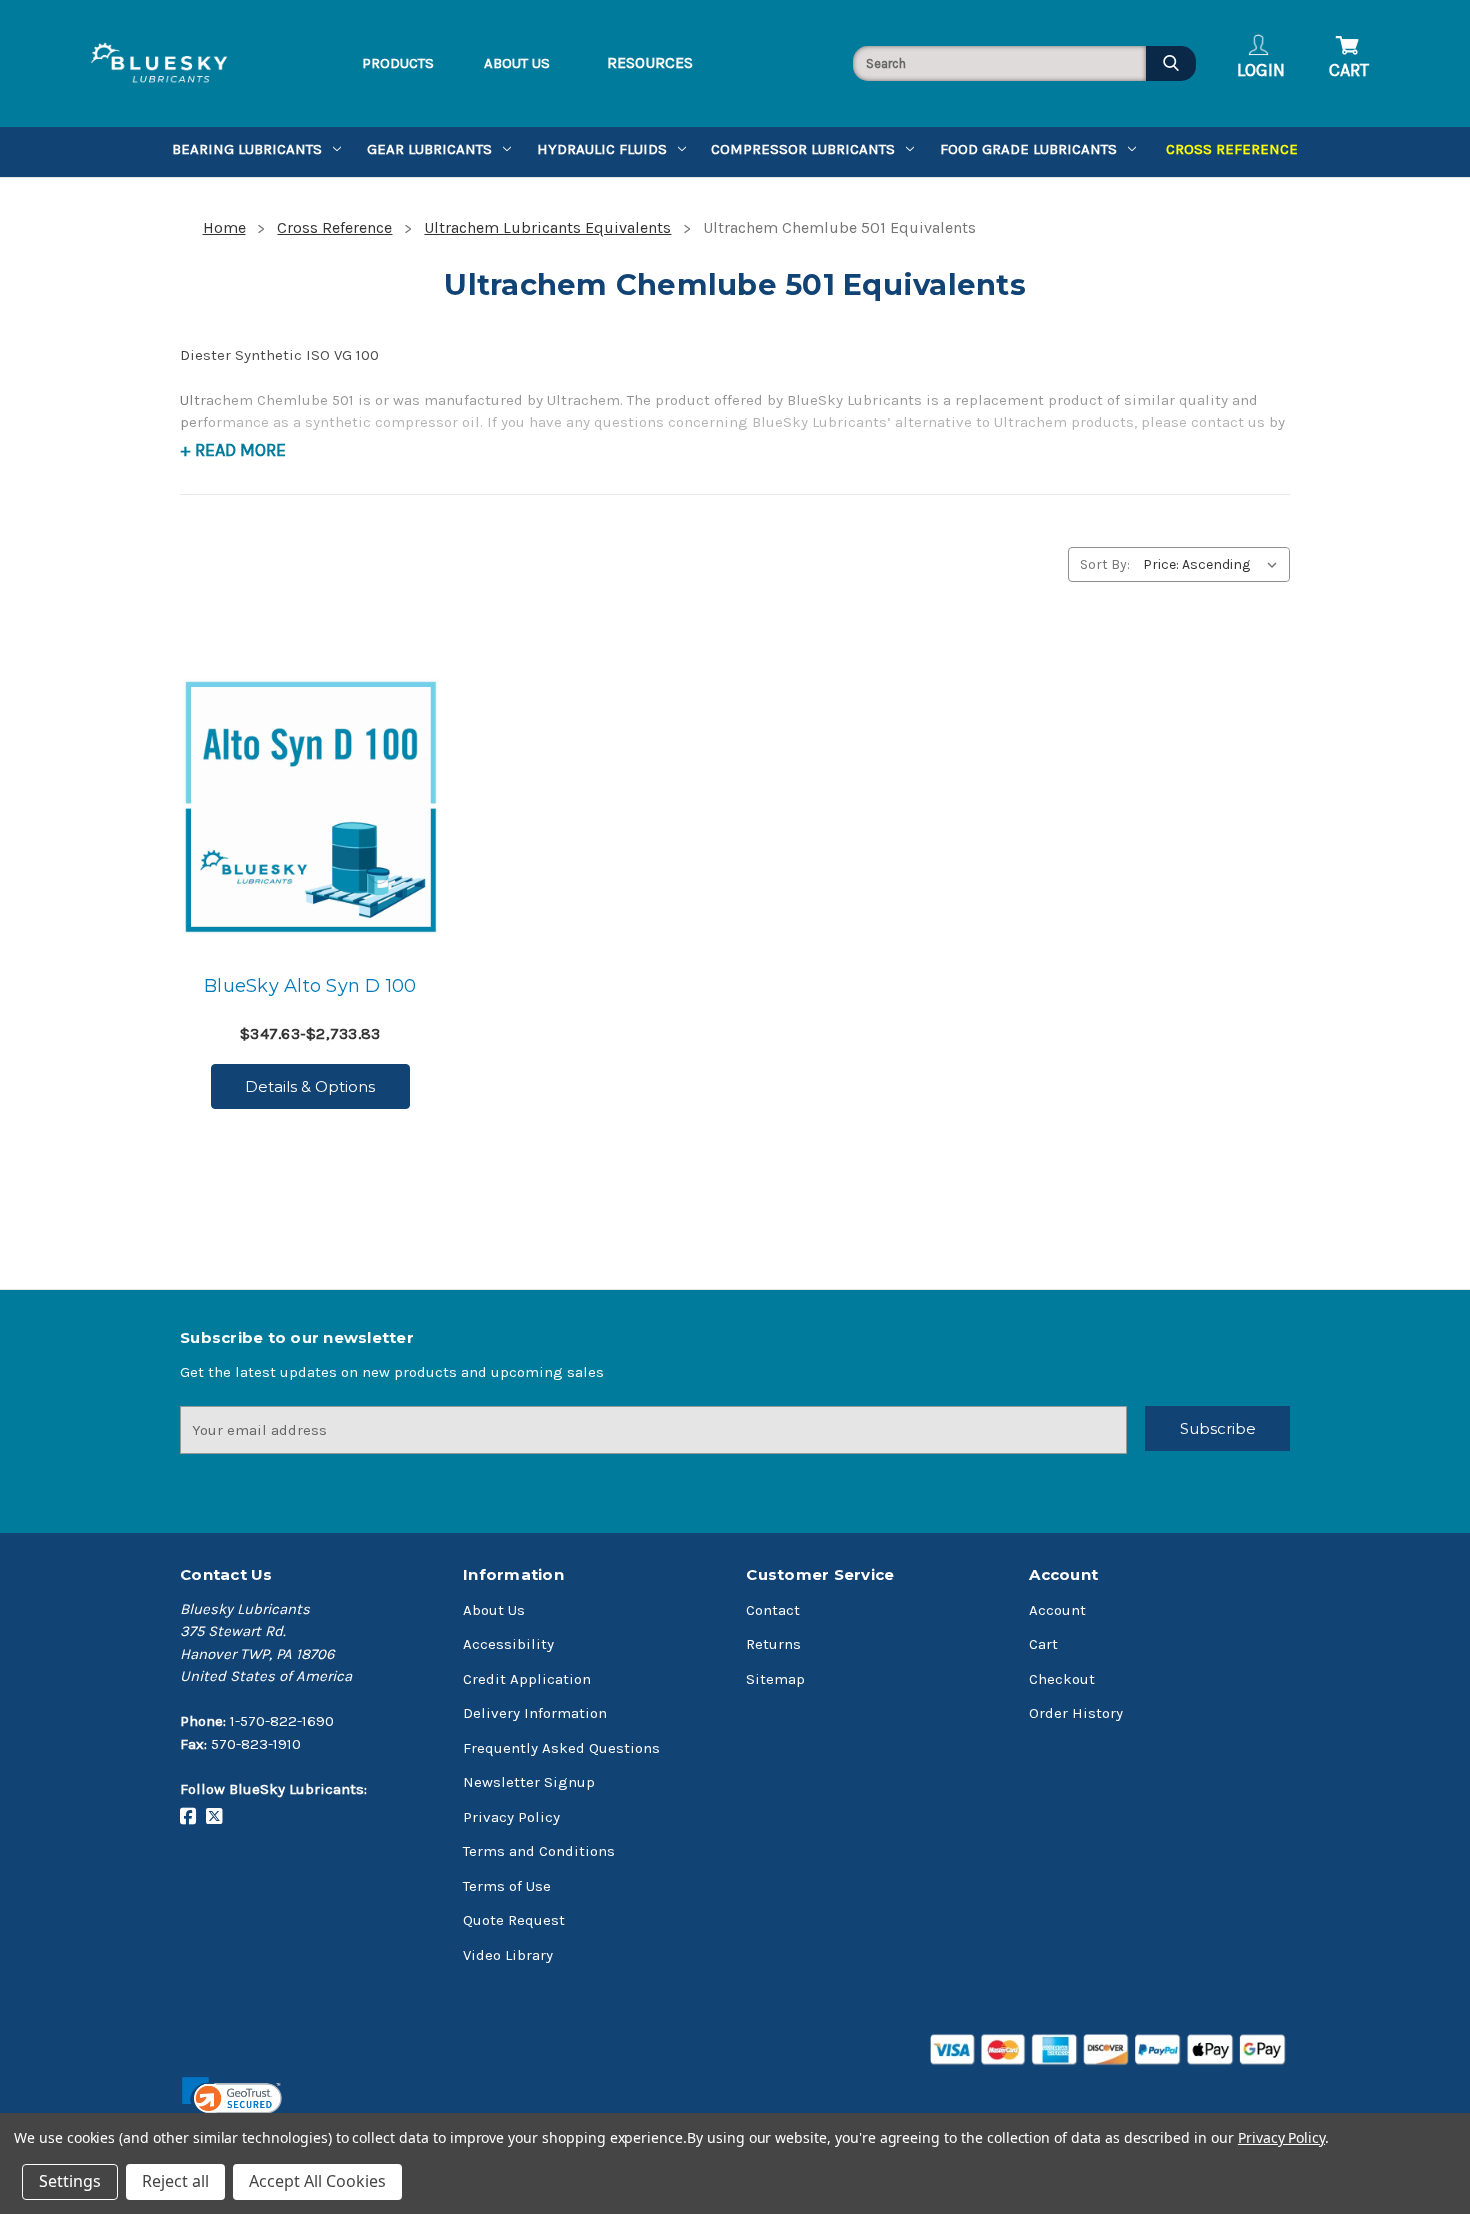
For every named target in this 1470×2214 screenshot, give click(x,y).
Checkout (1062, 1679)
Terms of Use (507, 1886)
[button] (232, 2102)
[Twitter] (219, 1816)
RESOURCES (650, 62)
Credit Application (527, 1679)
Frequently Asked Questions (561, 1748)
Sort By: (1105, 564)
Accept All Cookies (317, 2181)
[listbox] (1214, 564)
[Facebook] (193, 1816)
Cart (1043, 1644)
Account (1057, 1610)
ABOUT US (517, 63)
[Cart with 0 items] (1346, 35)
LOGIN (1261, 70)
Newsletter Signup (529, 1782)
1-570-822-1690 (282, 1721)
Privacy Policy (511, 1817)
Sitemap (775, 1679)
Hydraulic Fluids (602, 149)
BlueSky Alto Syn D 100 (310, 986)
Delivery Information (535, 1713)
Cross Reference (1232, 149)
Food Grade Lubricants (1028, 149)
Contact (773, 1610)
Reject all (175, 2181)
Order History (1076, 1713)
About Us (494, 1610)
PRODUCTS (398, 63)
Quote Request (514, 1920)
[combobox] (999, 63)
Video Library (508, 1955)
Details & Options (310, 1086)
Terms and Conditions (539, 1851)
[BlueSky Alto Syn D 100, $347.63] (310, 806)
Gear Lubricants (429, 149)
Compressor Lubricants (803, 149)
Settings (70, 2181)
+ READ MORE (233, 450)
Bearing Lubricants (247, 149)
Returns (773, 1644)
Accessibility (508, 1644)
